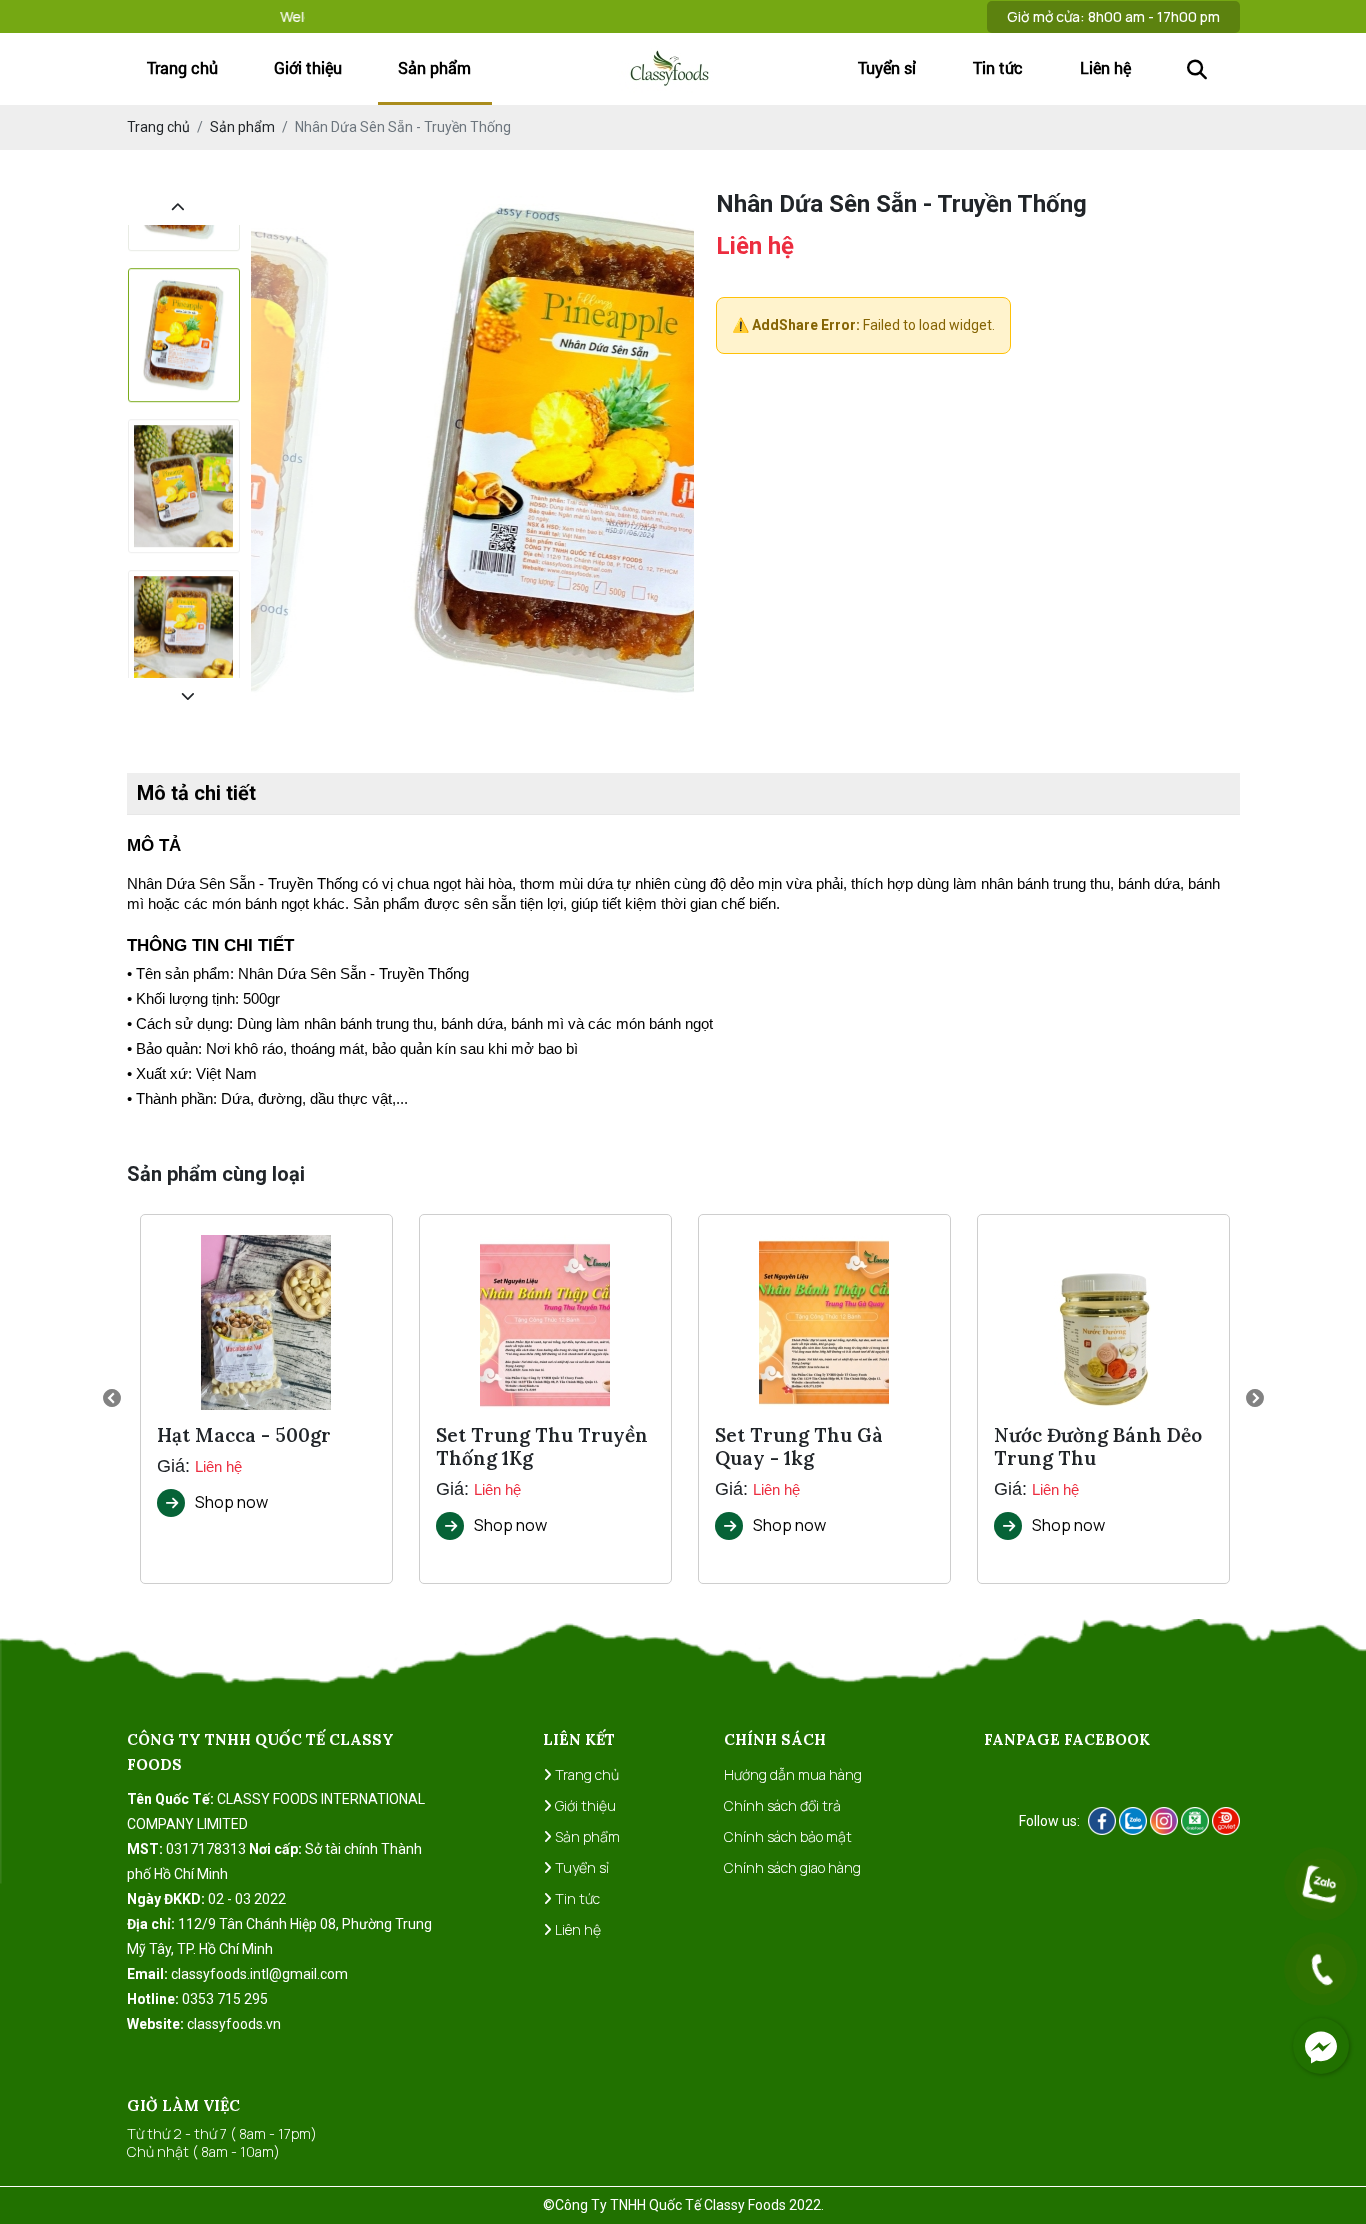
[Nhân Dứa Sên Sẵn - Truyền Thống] (184, 294)
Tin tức (998, 67)
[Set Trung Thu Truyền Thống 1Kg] (545, 1322)
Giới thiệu (308, 67)
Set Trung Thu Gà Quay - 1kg (799, 1447)
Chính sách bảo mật (788, 1836)
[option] (184, 301)
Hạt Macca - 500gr (244, 1435)
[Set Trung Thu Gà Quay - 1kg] (824, 1322)
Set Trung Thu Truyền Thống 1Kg (542, 1447)
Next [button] (1255, 1399)
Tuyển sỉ (887, 67)
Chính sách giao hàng (792, 1867)
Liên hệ (1105, 67)
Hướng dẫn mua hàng (793, 1774)
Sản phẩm (434, 67)
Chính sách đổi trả (782, 1805)
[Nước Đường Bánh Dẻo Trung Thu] (1103, 1322)
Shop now (231, 1502)
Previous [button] (112, 1399)
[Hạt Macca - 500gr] (266, 1322)
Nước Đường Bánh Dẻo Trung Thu (1098, 1447)
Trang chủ (182, 67)
